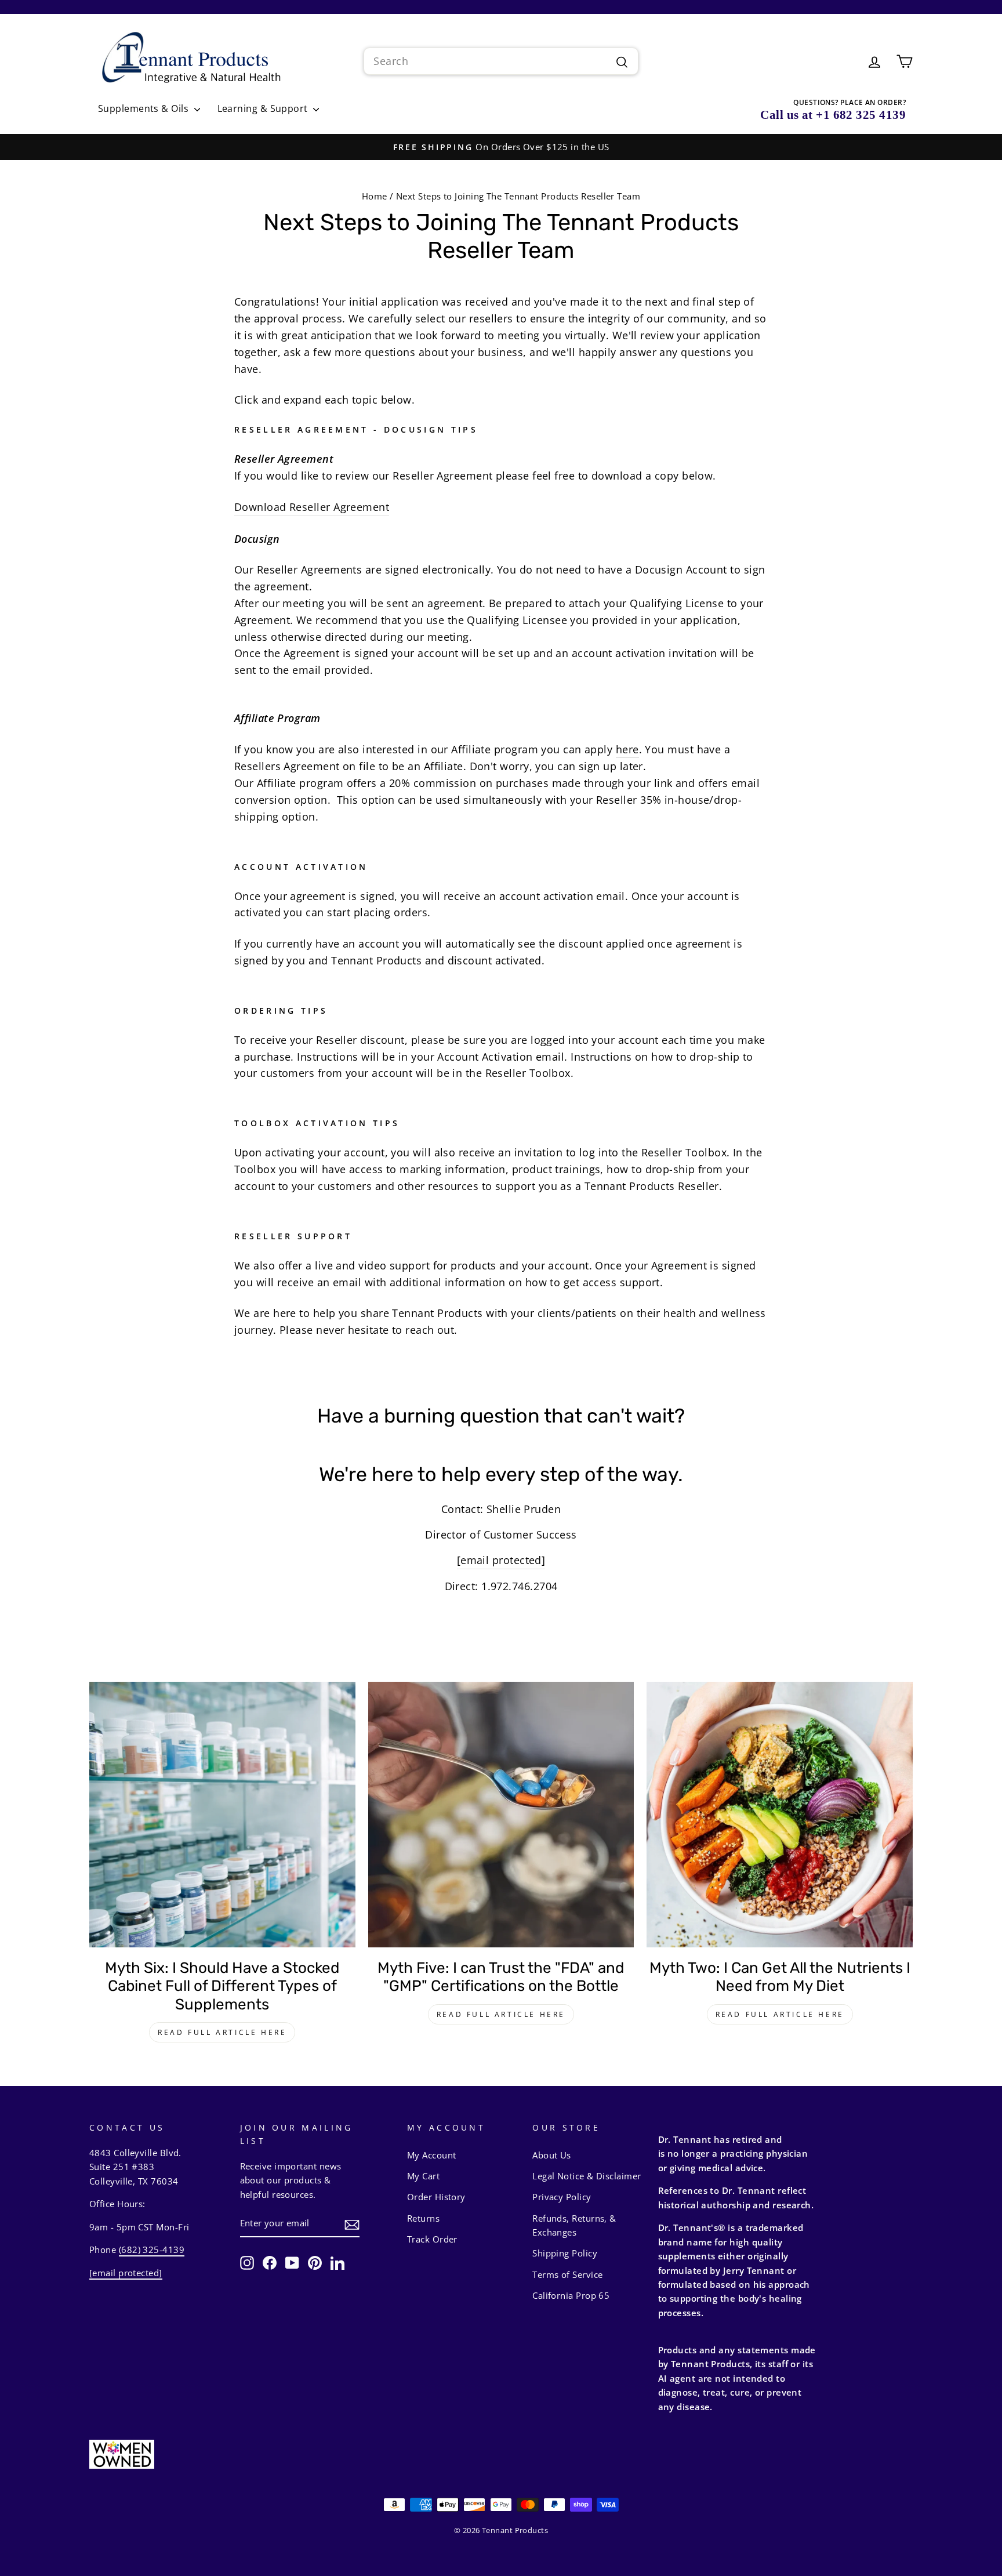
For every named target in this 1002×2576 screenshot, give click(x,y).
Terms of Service (567, 2274)
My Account (432, 2155)
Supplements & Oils (145, 108)
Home (375, 196)
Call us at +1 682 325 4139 (833, 115)
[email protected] (501, 1560)
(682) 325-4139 (152, 2250)
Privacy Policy (562, 2197)
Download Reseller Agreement (312, 507)
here (627, 749)
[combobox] (501, 61)
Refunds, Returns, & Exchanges (574, 2225)
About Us (552, 2155)
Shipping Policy (565, 2253)
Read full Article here (222, 2032)
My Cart (423, 2176)
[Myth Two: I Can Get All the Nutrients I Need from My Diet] (780, 1815)
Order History (436, 2197)
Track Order (432, 2239)
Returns (423, 2218)
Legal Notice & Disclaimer (587, 2176)
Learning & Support (264, 108)
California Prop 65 (571, 2295)
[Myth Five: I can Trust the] (501, 1815)
